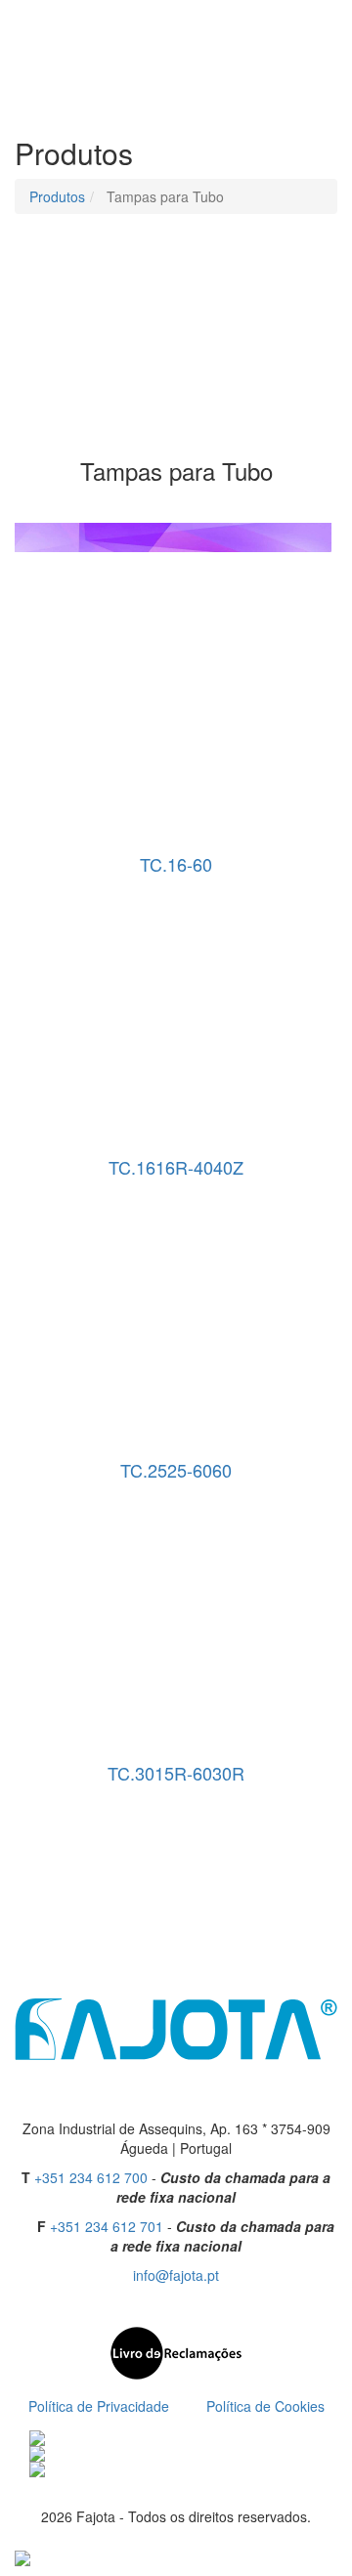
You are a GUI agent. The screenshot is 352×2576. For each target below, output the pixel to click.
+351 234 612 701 (107, 2226)
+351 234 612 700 (91, 2177)
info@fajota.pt (176, 2275)
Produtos (57, 196)
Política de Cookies (265, 2406)
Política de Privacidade (99, 2406)
